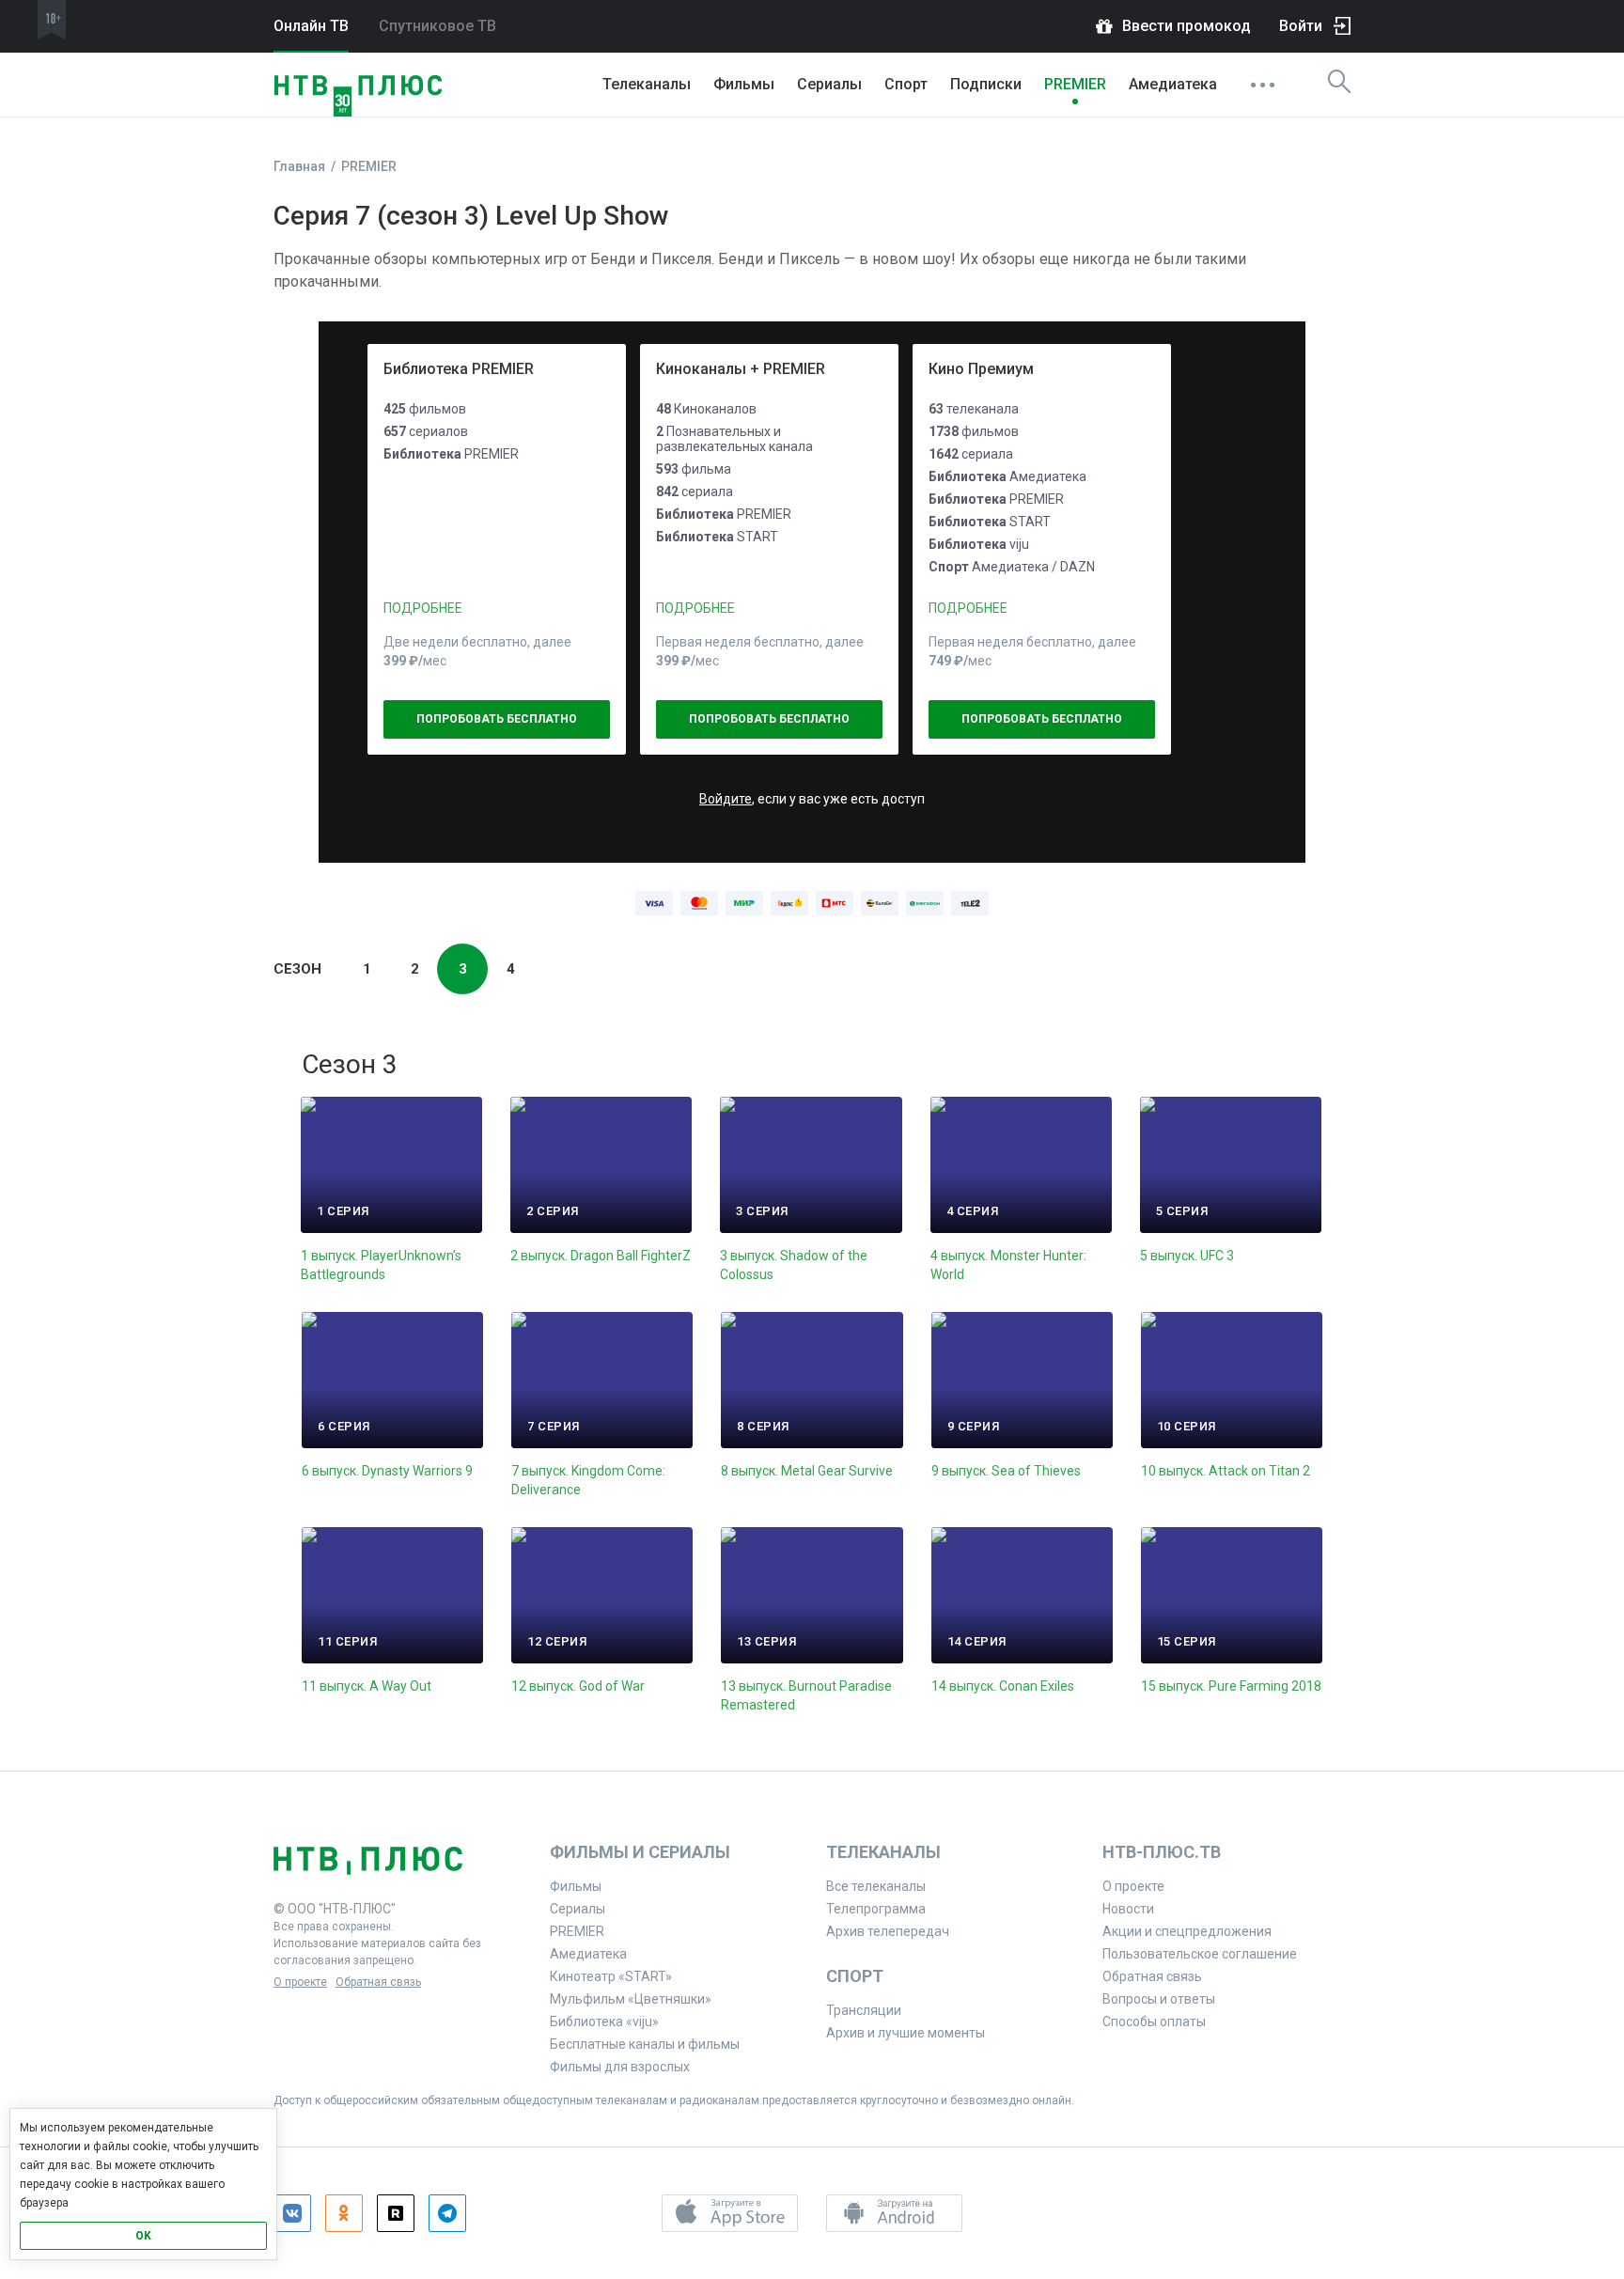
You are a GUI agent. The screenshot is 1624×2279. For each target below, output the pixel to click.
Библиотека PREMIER (459, 369)
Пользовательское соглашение (1200, 1954)
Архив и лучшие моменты (906, 2033)
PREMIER (1075, 84)
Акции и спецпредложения (1187, 1931)
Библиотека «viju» (604, 2021)
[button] (730, 2213)
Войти (1301, 26)
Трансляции (864, 2010)
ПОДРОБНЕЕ (423, 608)
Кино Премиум (981, 369)
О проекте (300, 1982)
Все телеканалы (876, 1886)
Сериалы (829, 84)
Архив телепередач (888, 1931)
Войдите (726, 799)
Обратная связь (378, 1982)
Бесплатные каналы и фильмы (645, 2044)
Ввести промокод (1187, 26)
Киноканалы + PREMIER (741, 369)
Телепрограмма (876, 1909)
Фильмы (744, 84)
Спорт (906, 84)
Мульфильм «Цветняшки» (631, 1999)
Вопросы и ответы (1159, 1999)
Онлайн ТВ (311, 26)
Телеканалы (647, 84)
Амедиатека (1173, 84)
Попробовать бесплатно (497, 719)
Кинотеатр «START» (611, 1976)
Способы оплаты (1154, 2021)
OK (143, 2236)
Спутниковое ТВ (437, 26)
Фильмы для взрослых (620, 2067)
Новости (1128, 1909)
